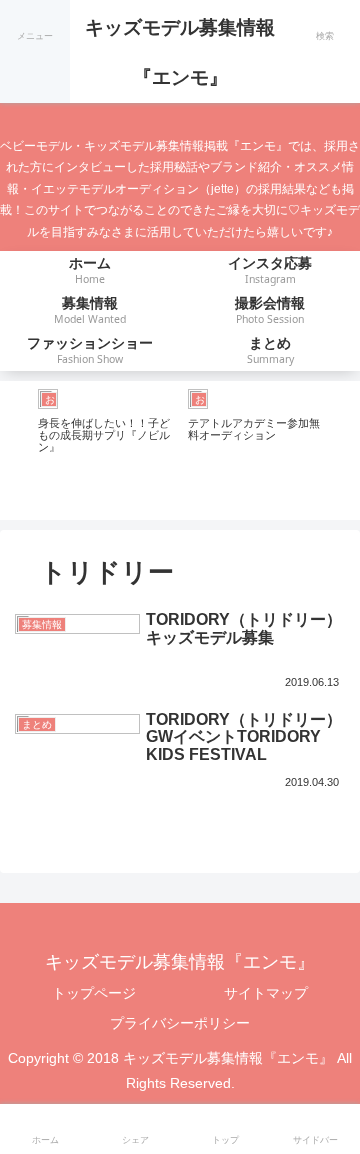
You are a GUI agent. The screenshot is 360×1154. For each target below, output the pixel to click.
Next (345, 450)
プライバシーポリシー (180, 1023)
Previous (15, 450)
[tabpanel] (105, 447)
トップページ (94, 993)
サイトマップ (266, 993)
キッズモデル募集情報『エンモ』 (180, 52)
